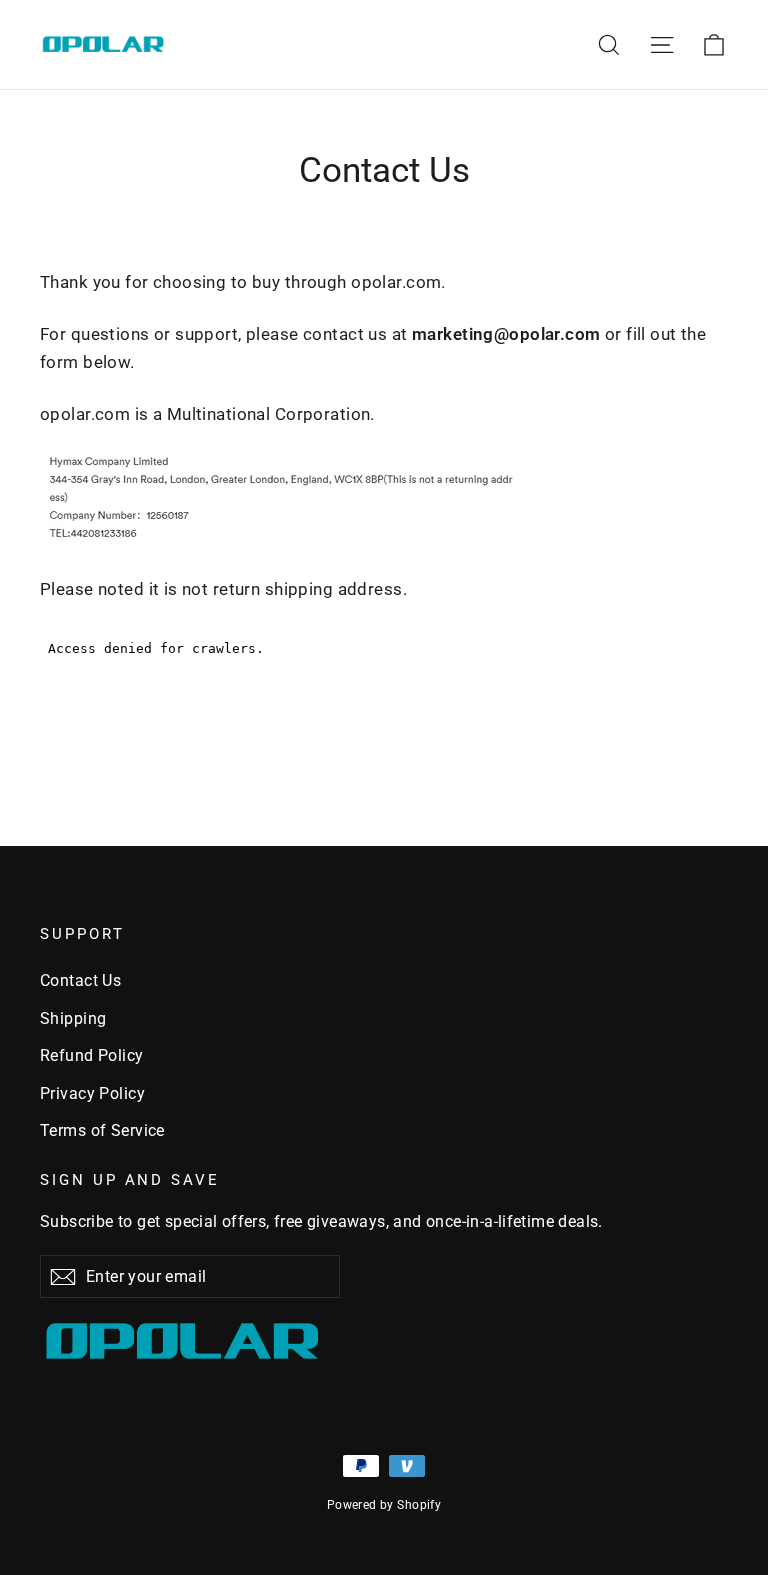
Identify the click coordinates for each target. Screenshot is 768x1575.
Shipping (73, 1018)
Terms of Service (102, 1130)
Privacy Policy (92, 1093)
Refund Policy (92, 1055)
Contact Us (80, 980)
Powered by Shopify (384, 1505)
